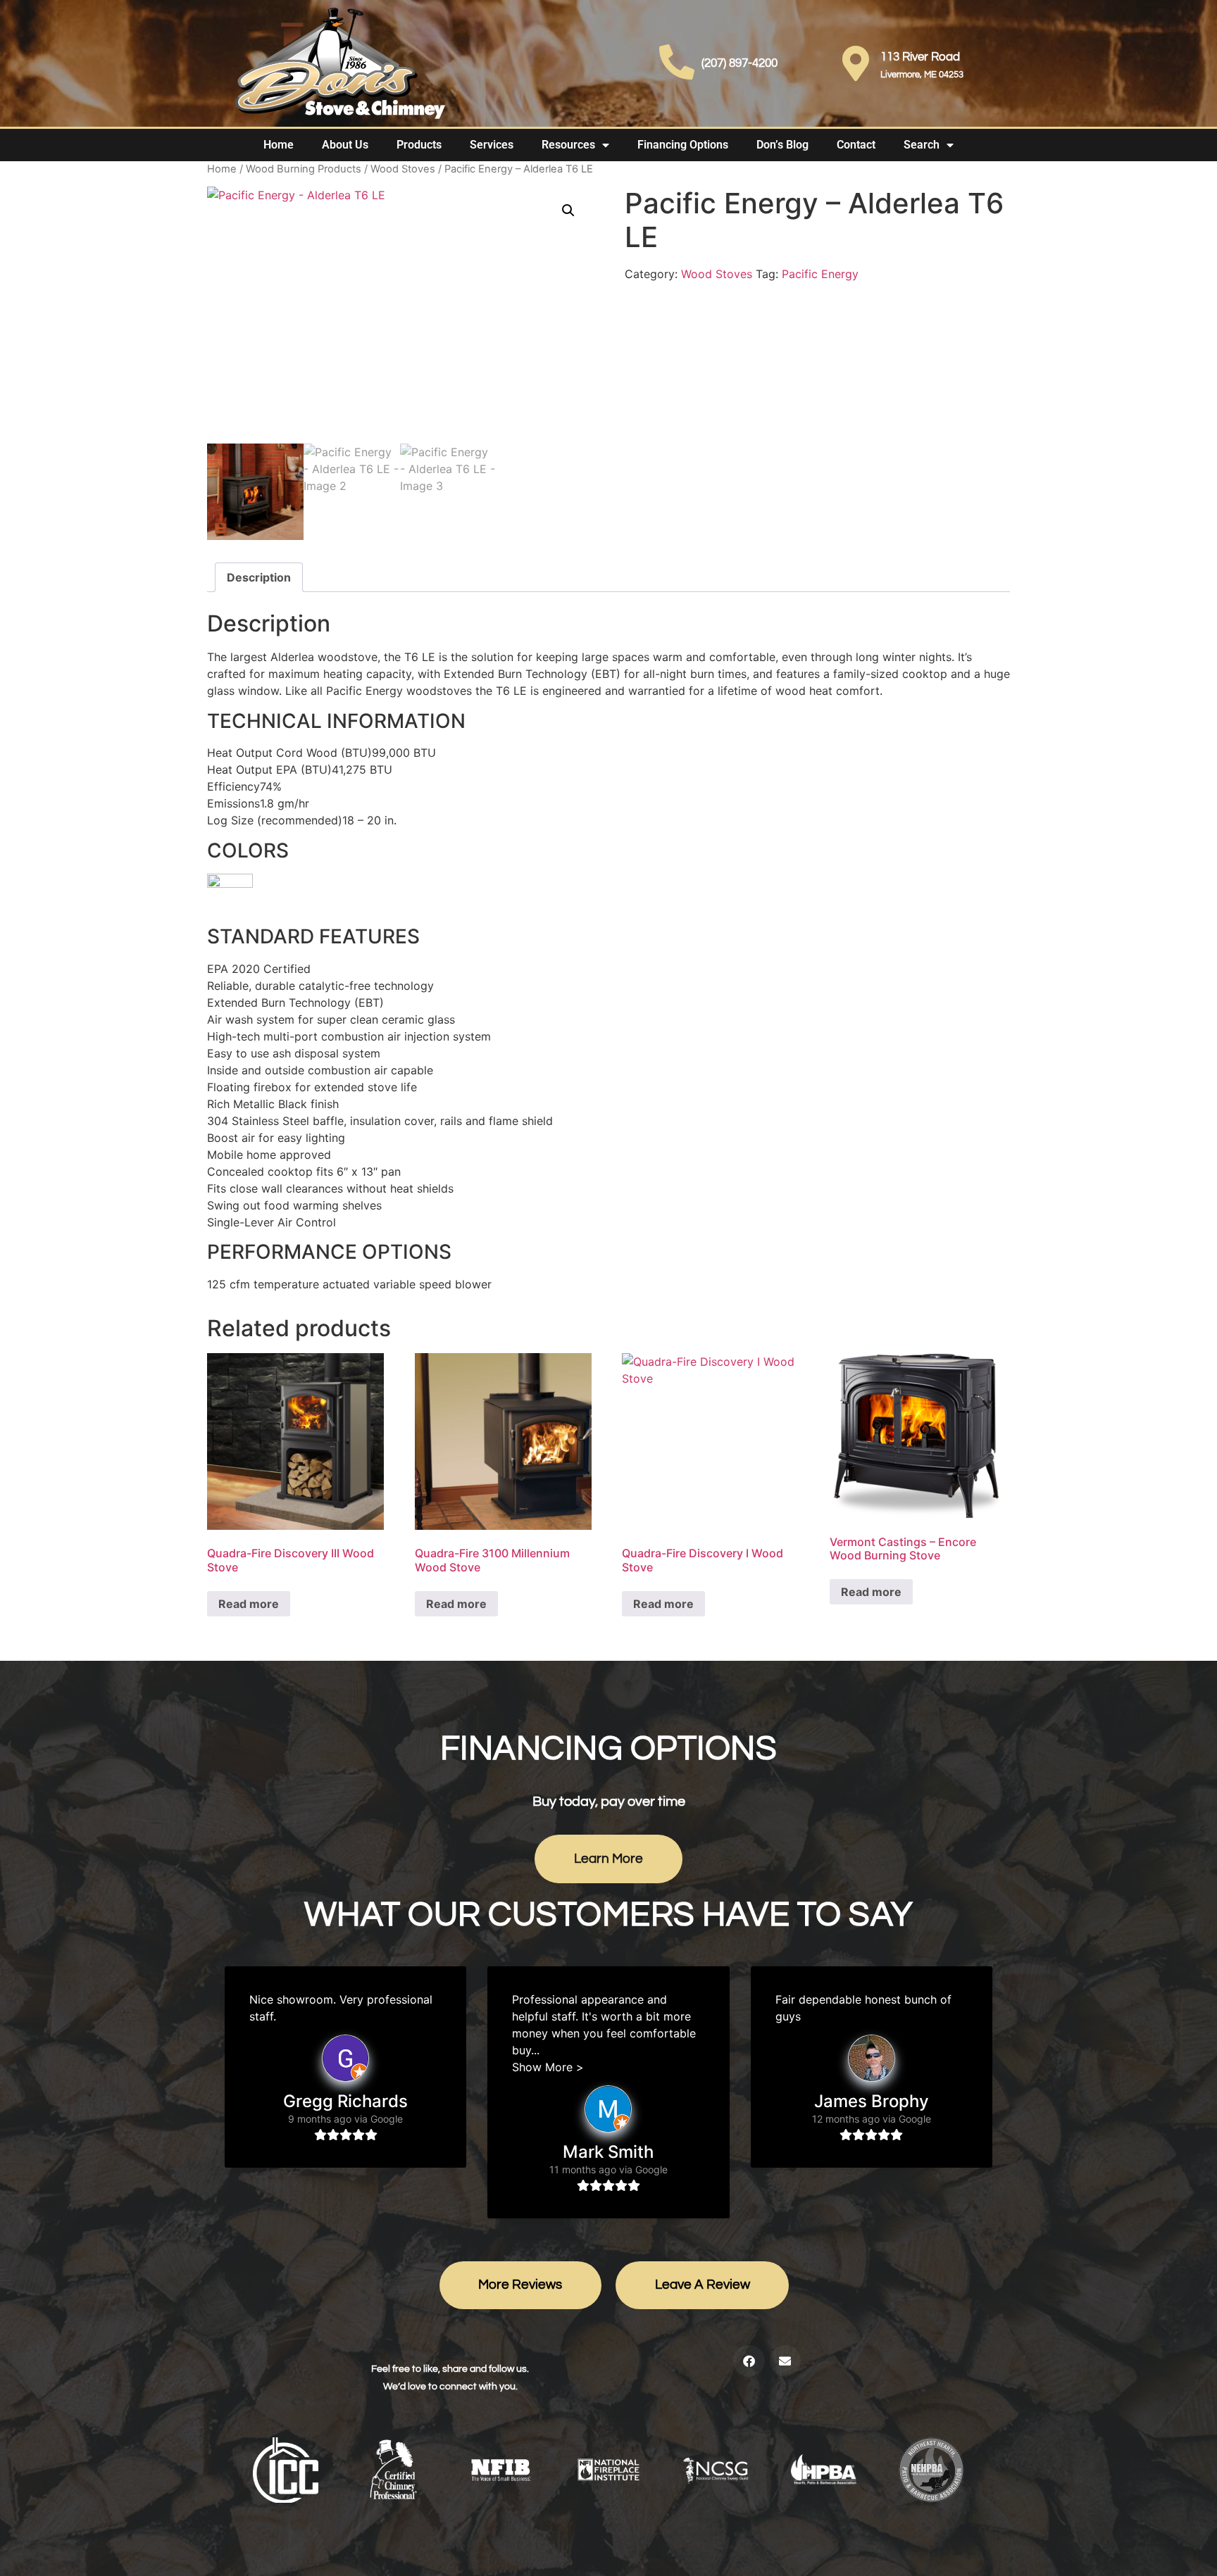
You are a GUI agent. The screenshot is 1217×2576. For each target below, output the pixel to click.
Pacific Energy (820, 274)
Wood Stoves (403, 169)
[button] (568, 211)
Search (922, 145)
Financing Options (683, 145)
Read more (249, 1604)
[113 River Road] (856, 63)
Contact (856, 145)
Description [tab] (259, 577)
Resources (568, 145)
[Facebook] (749, 2361)
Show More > (548, 2067)
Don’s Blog (782, 145)
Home (279, 145)
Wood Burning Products (304, 169)
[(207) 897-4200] (677, 62)
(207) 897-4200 (739, 63)
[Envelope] (785, 2361)
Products (419, 145)
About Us (345, 145)
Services (492, 145)
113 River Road (920, 57)
